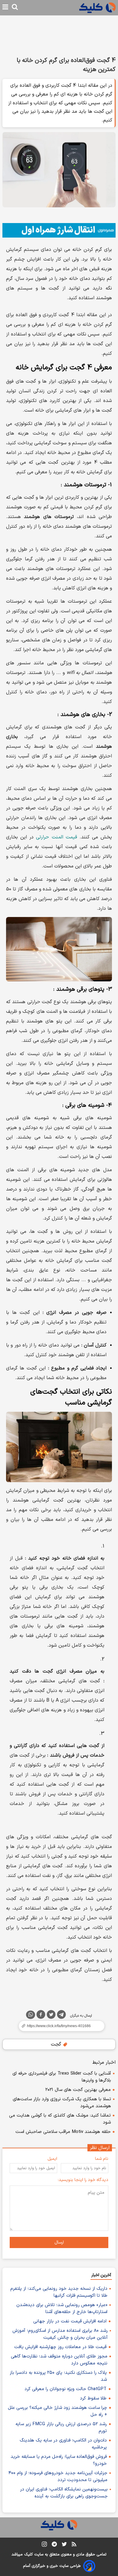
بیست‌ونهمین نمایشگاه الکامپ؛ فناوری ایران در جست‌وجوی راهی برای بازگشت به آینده (64, 2493)
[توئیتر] (51, 2016)
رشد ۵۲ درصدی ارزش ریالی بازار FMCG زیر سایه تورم (61, 2428)
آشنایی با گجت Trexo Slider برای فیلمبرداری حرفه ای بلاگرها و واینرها (62, 2077)
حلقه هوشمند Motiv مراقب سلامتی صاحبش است (63, 2132)
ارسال (59, 2242)
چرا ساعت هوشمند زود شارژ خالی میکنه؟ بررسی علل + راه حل (57, 2411)
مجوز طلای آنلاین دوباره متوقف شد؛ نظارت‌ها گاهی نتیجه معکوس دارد (59, 2360)
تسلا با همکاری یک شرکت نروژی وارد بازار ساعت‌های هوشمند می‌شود (62, 2103)
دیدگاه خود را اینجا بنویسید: (83, 2180)
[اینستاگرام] (44, 2545)
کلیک (28, 2555)
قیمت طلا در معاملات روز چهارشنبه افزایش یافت (60, 2347)
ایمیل (52, 2159)
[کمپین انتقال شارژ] (59, 230)
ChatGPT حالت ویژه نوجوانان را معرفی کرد (66, 2389)
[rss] (74, 2545)
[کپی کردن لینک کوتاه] (59, 2026)
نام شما (102, 2159)
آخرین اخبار (101, 2275)
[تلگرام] (61, 2016)
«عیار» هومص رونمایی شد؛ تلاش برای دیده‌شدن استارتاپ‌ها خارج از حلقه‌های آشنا (62, 2309)
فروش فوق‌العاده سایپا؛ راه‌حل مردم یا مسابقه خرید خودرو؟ (59, 2460)
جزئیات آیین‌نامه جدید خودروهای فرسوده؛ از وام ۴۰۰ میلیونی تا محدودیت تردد (58, 2477)
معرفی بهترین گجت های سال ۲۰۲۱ (78, 2090)
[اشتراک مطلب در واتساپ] (31, 2015)
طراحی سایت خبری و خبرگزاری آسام (52, 2566)
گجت (57, 2044)
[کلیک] (97, 8)
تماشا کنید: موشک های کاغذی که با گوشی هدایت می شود (60, 2119)
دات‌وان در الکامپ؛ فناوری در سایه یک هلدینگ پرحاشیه (63, 2444)
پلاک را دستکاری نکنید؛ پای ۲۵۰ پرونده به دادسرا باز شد (58, 2376)
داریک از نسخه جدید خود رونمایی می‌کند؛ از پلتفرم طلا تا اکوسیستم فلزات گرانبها (59, 2292)
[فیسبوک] (41, 2016)
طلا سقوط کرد (93, 2398)
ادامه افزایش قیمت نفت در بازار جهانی (70, 2321)
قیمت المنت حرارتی (56, 837)
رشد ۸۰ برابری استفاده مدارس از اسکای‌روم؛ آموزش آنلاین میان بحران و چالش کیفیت (60, 2334)
